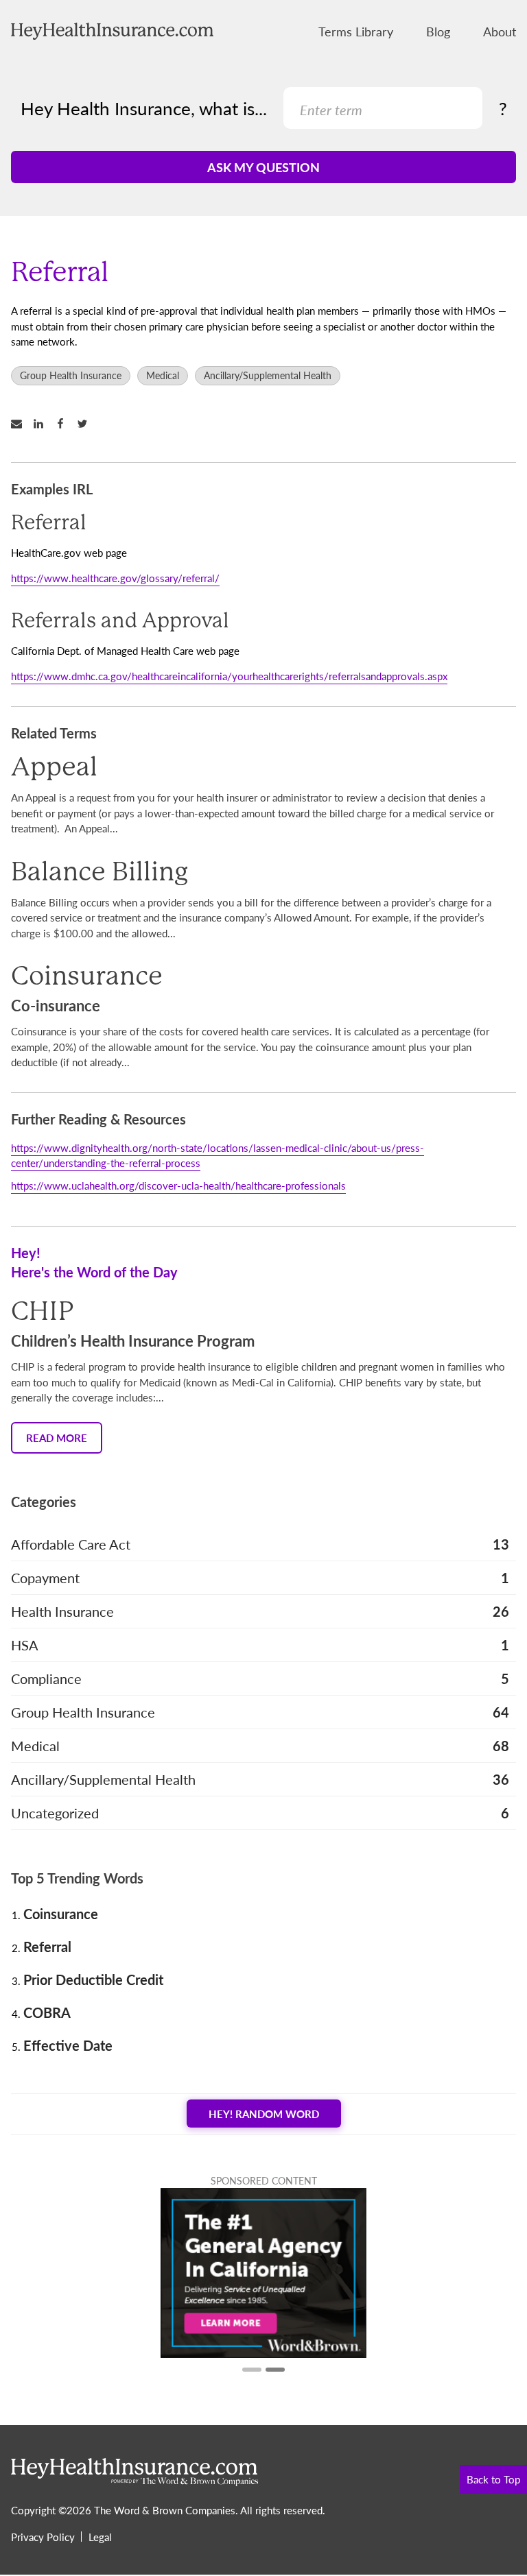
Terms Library (356, 31)
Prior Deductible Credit (93, 1979)
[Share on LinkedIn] (44, 424)
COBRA (47, 2012)
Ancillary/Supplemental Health (268, 375)
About (500, 31)
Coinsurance (61, 1914)
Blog (438, 31)
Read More (57, 1437)
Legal (100, 2537)
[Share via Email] (22, 424)
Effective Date (68, 2045)
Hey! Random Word (264, 2114)
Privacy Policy (43, 2537)
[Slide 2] (275, 2370)
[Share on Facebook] (66, 424)
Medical (163, 375)
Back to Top (493, 2479)
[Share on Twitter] (88, 424)
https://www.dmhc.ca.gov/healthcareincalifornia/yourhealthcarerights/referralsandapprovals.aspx (229, 676)
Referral (47, 1947)
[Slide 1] (252, 2370)
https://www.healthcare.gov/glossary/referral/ (115, 578)
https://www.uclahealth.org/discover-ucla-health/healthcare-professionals (178, 1185)
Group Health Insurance (71, 375)
